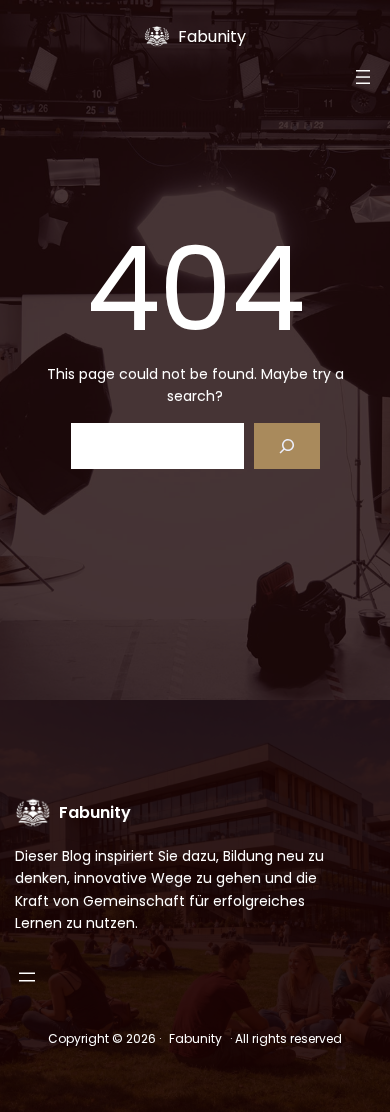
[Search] (286, 446)
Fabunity (212, 36)
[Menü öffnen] (363, 77)
